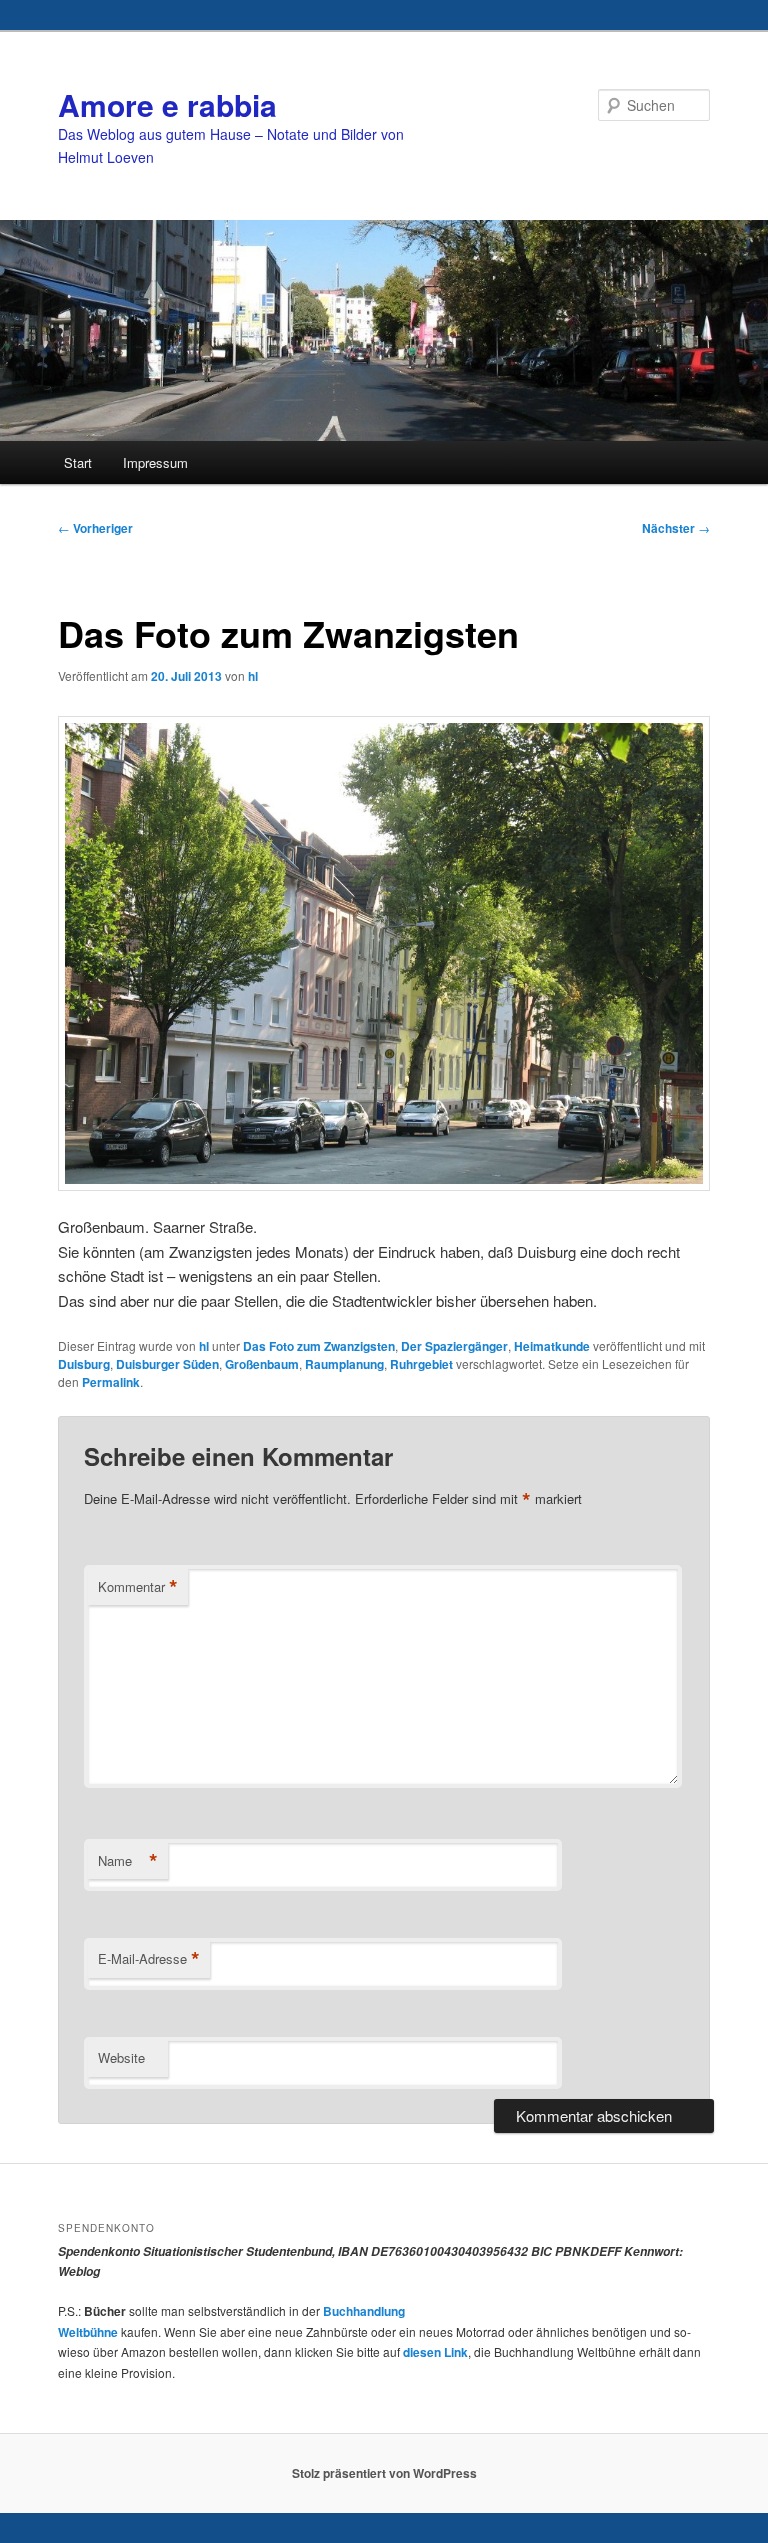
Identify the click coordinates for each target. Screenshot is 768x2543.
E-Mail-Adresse (149, 1959)
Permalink (111, 1382)
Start (78, 462)
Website (121, 2057)
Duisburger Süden (167, 1364)
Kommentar (138, 1587)
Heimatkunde (552, 1346)
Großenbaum (262, 1364)
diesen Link (435, 2352)
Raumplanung (344, 1364)
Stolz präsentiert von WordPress (384, 2473)
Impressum (155, 462)
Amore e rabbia (167, 104)
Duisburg (84, 1364)
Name (128, 1861)
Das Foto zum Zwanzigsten (319, 1346)
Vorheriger (95, 528)
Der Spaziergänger (454, 1346)
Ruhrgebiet (421, 1364)
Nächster (676, 528)
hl (253, 676)
